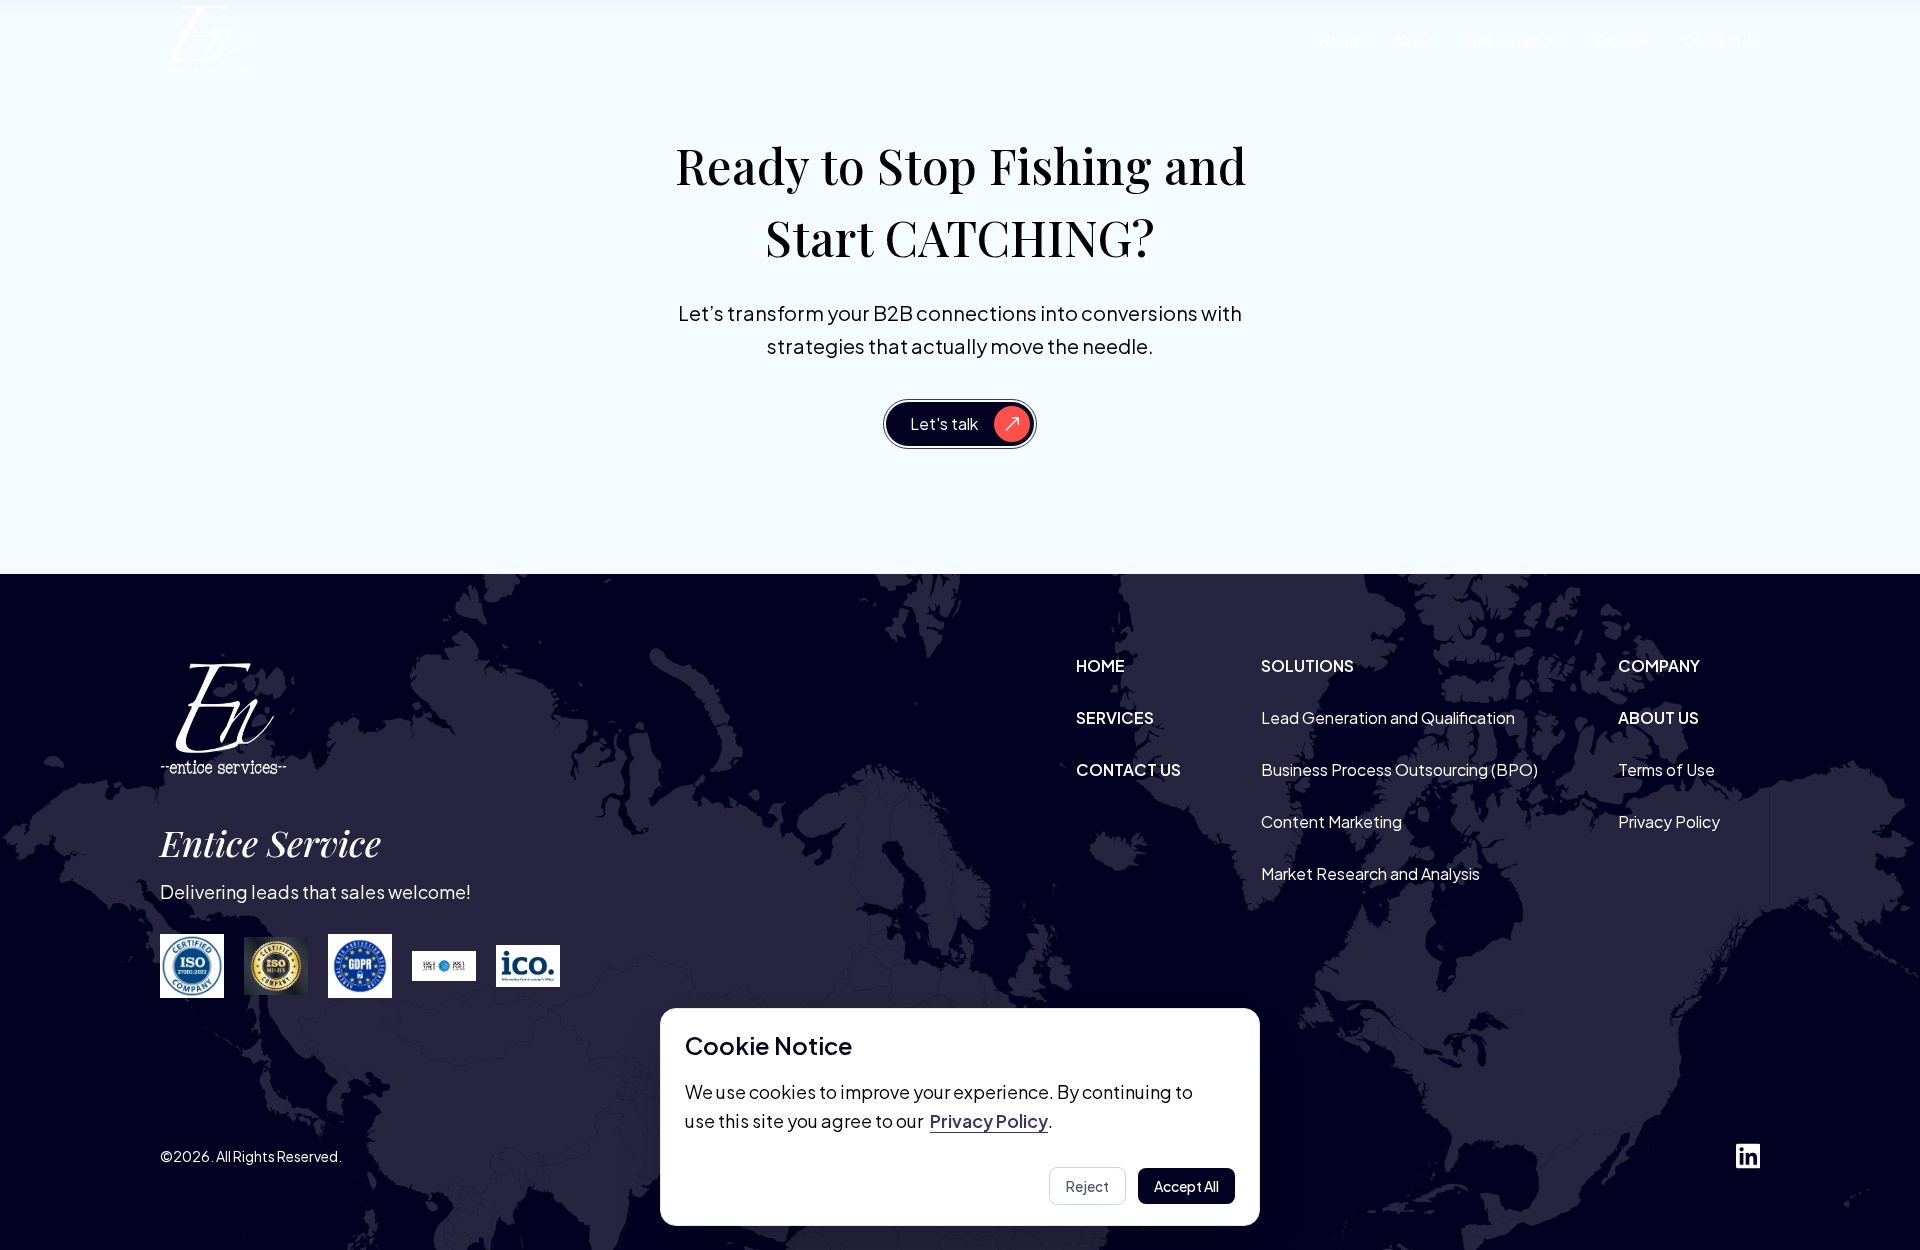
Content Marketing (1331, 821)
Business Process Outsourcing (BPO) (1399, 769)
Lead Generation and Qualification (1388, 717)
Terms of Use (1666, 769)
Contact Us (1722, 40)
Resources (1505, 40)
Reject (1087, 1186)
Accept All (1186, 1186)
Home (1340, 40)
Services (1622, 40)
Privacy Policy (1669, 821)
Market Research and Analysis (1370, 873)
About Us (1658, 717)
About (1415, 40)
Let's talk (944, 423)
